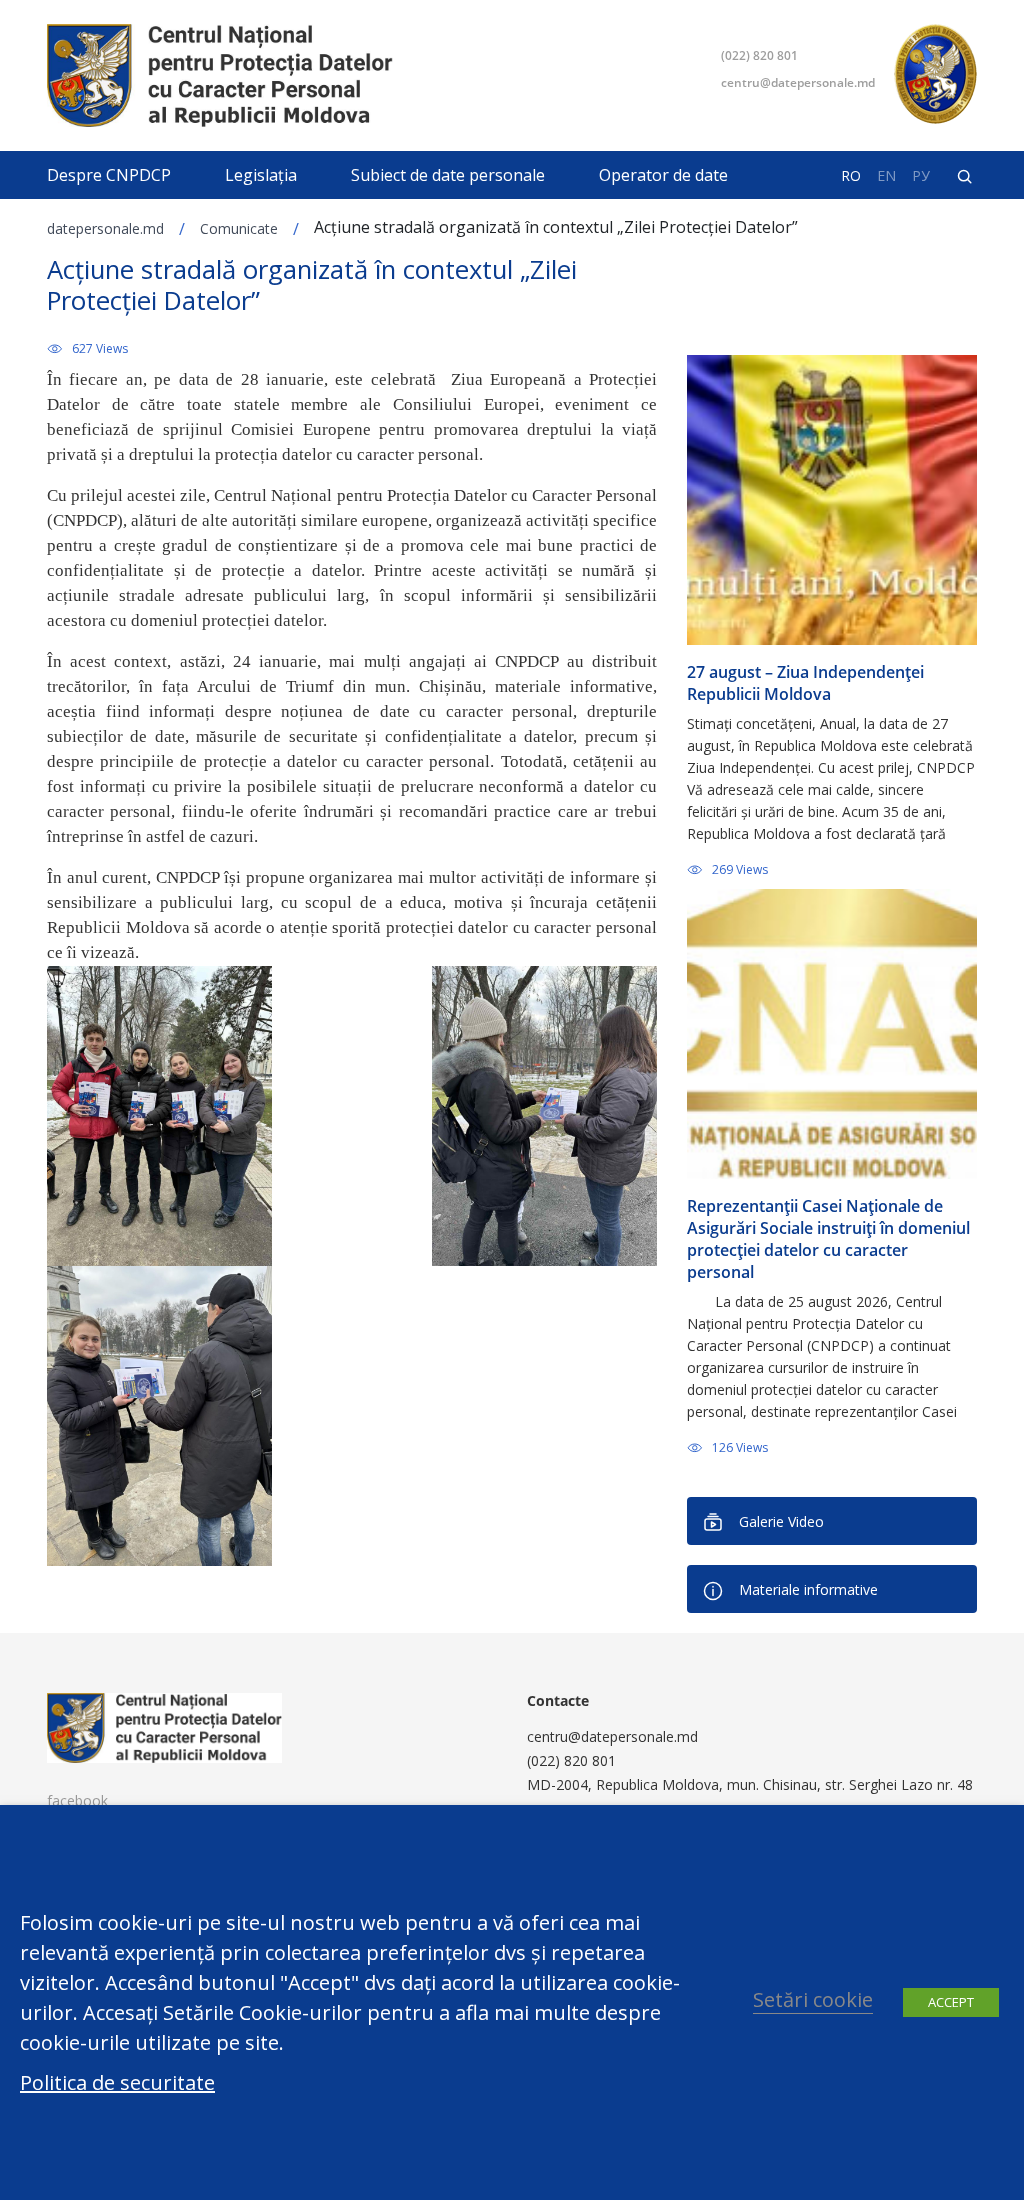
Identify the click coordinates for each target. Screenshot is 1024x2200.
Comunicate (239, 228)
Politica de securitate (117, 2083)
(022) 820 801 (759, 55)
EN (886, 176)
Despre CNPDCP (109, 175)
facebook (77, 1800)
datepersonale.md (105, 228)
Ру (921, 176)
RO (851, 176)
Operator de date (663, 175)
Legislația (261, 175)
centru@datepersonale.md (798, 82)
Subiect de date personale (448, 175)
